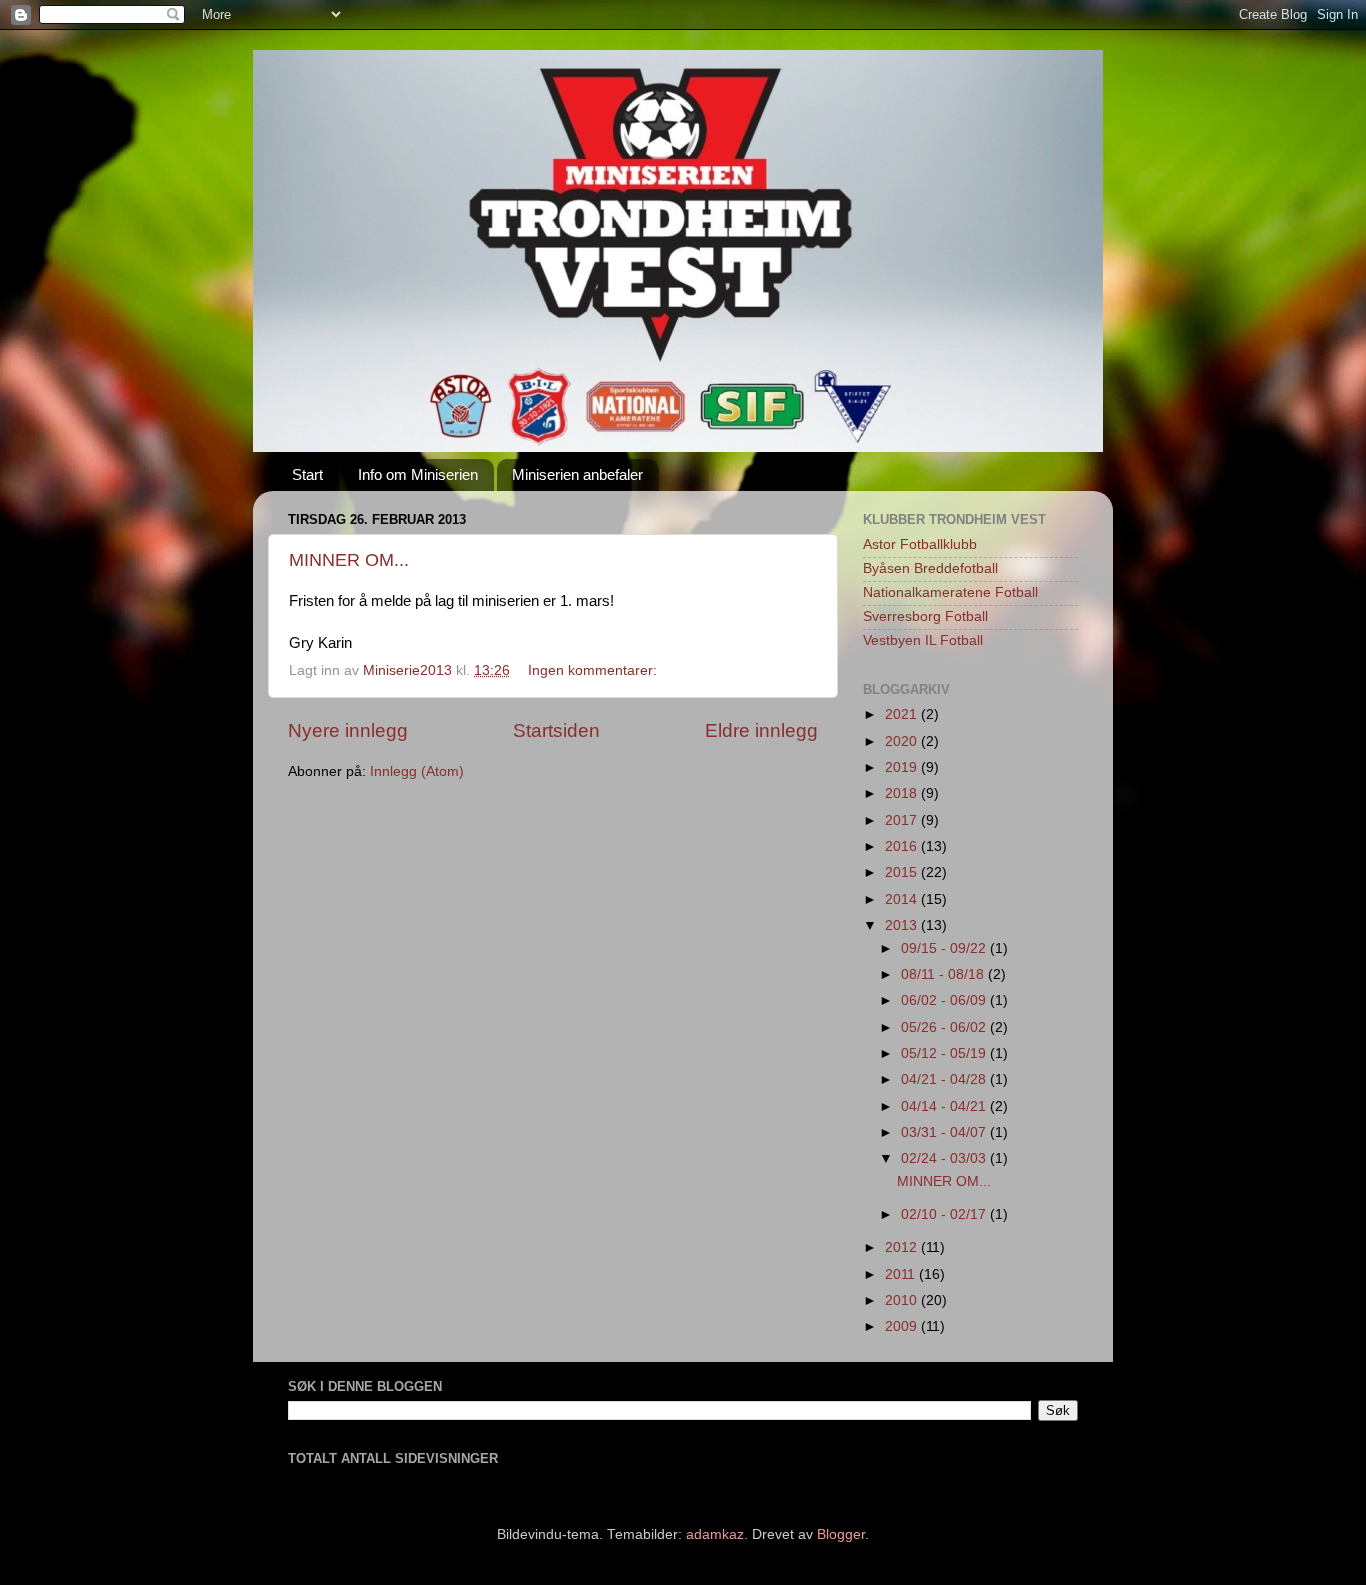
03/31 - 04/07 (945, 1132)
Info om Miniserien (418, 474)
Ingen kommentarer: (594, 670)
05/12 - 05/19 (945, 1053)
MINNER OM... (349, 560)
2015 (903, 872)
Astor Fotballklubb (920, 544)
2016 (903, 846)
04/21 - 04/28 (945, 1079)
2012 (903, 1247)
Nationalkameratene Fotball (950, 592)
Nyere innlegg (348, 730)
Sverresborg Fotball (925, 616)
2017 (903, 820)
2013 (903, 925)
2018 (903, 793)
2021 (903, 714)
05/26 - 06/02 (945, 1027)
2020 (903, 741)
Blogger (841, 1534)
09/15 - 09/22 (945, 948)
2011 (902, 1274)
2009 (903, 1326)
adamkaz (715, 1534)
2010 (903, 1300)
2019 (903, 767)
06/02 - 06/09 (945, 1000)
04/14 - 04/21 (945, 1106)
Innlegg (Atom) (417, 771)
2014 (903, 899)
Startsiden (556, 730)
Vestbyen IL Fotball (923, 640)
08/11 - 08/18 (944, 974)
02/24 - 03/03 (945, 1158)
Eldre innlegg (761, 730)
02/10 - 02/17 (945, 1214)
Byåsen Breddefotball (930, 568)
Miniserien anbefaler (577, 474)
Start (307, 474)
